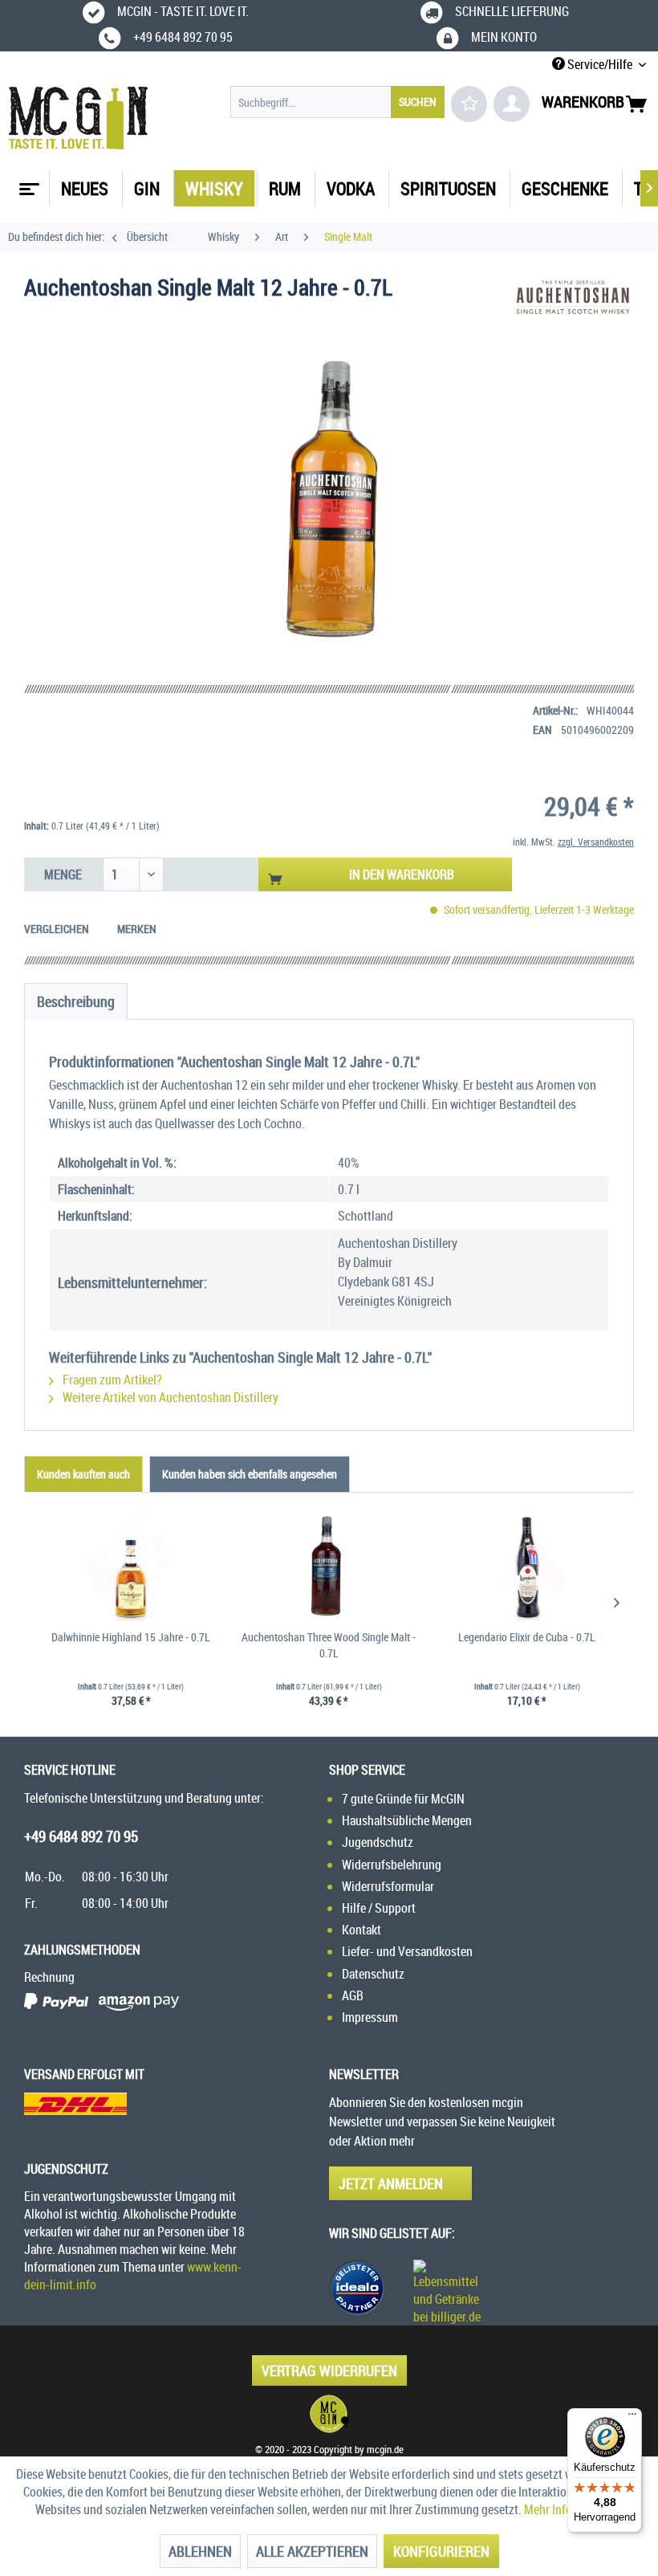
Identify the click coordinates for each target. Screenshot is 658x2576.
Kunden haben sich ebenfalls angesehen (250, 1474)
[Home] (27, 183)
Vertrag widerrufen (329, 2370)
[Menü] (632, 2418)
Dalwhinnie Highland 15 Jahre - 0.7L (131, 1637)
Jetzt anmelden (391, 2183)
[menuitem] (337, 102)
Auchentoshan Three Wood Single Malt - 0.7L (329, 1645)
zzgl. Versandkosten (596, 842)
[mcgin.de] (329, 2414)
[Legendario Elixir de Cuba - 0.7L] (527, 1565)
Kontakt (361, 1930)
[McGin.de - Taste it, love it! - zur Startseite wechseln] (78, 118)
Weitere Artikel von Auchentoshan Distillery (169, 1397)
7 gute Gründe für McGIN (403, 1799)
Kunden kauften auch (83, 1474)
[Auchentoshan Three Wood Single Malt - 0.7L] (329, 1565)
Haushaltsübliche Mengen (407, 1820)
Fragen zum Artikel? (111, 1380)
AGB (353, 1995)
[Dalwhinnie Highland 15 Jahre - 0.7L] (131, 1565)
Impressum (370, 2017)
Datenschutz (373, 1974)
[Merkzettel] (469, 104)
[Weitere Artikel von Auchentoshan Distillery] (573, 304)
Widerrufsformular (388, 1886)
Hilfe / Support (379, 1908)
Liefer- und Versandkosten (407, 1951)
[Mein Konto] (512, 104)
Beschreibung (76, 1001)
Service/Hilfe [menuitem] (600, 64)
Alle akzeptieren (312, 2551)
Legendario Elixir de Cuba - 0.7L (527, 1637)
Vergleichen (57, 929)
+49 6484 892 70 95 (81, 1836)
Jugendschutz (378, 1842)
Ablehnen (200, 2551)
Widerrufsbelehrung (392, 1865)
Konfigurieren (441, 2551)
